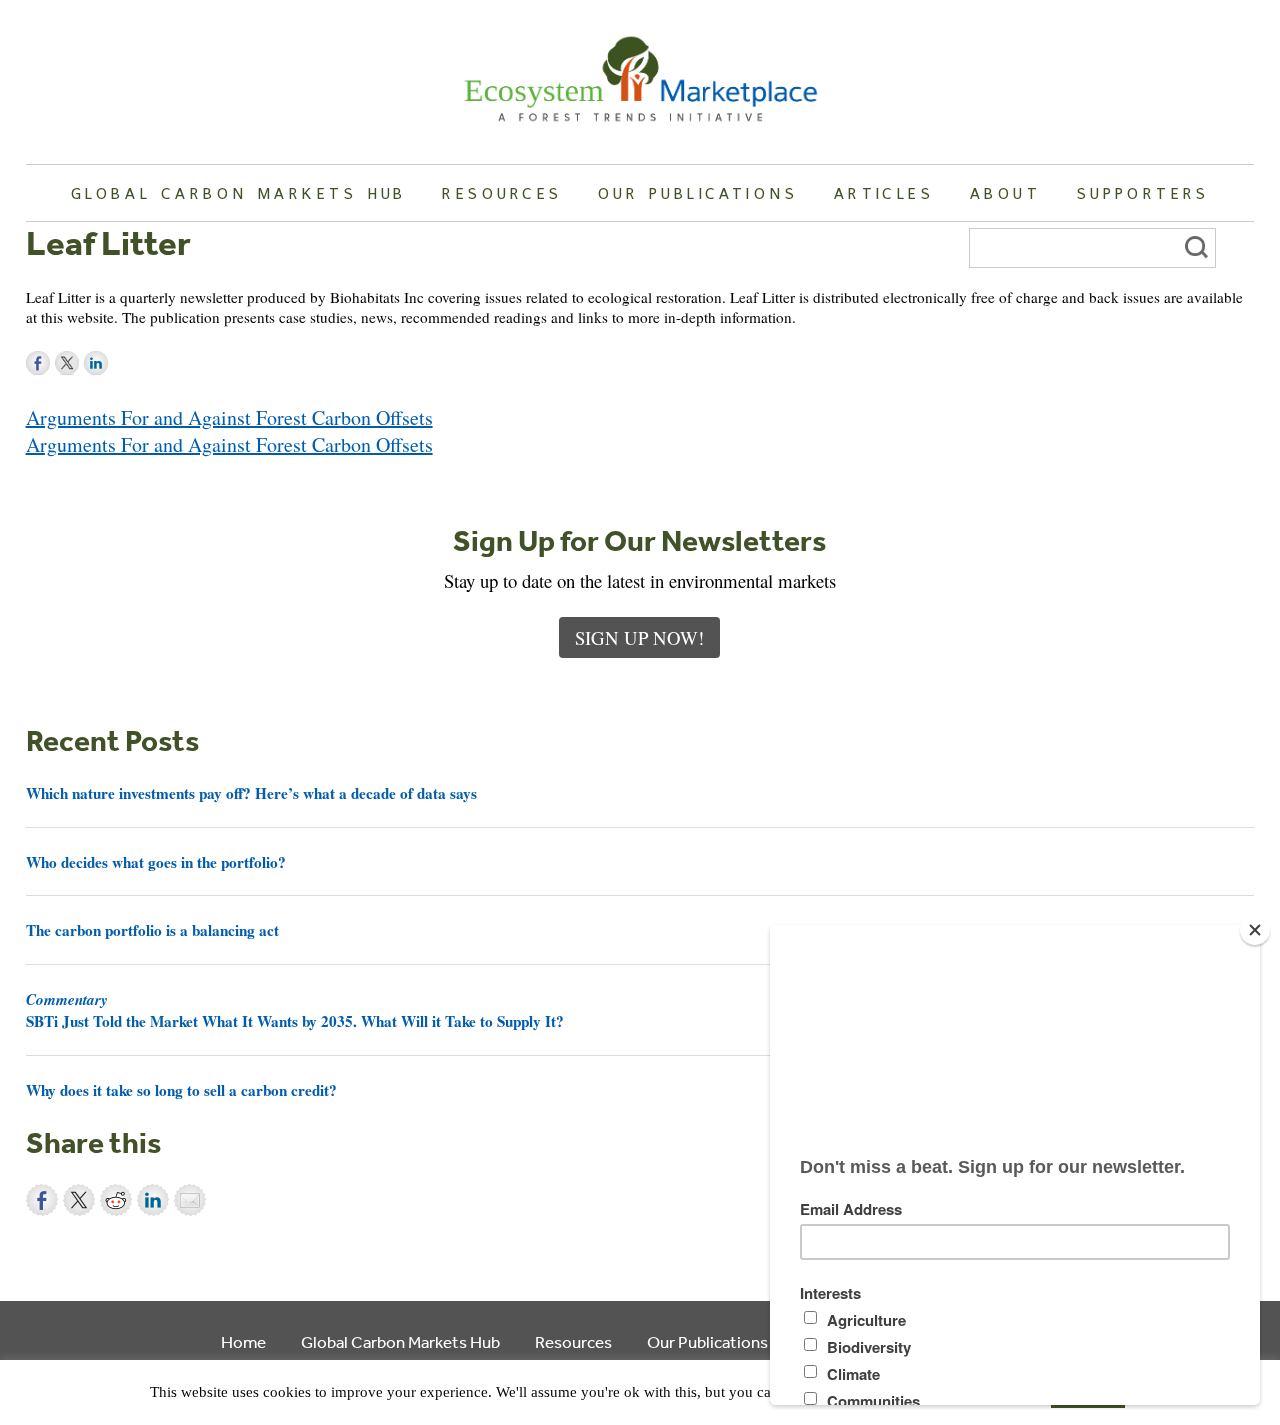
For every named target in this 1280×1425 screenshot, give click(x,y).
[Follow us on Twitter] (67, 363)
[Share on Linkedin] (153, 1200)
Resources (502, 193)
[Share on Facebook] (42, 1200)
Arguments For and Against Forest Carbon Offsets (229, 417)
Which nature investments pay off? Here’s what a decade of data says (251, 793)
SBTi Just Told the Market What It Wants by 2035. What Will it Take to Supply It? (295, 1010)
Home (243, 1341)
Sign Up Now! (639, 637)
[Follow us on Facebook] (38, 363)
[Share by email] (190, 1200)
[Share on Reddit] (116, 1200)
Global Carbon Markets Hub (239, 193)
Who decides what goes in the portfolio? (156, 862)
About (1005, 193)
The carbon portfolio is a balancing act (152, 930)
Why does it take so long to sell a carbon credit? (181, 1090)
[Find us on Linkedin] (96, 363)
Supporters (1143, 193)
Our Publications (698, 193)
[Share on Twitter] (79, 1200)
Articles (884, 193)
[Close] (1255, 930)
